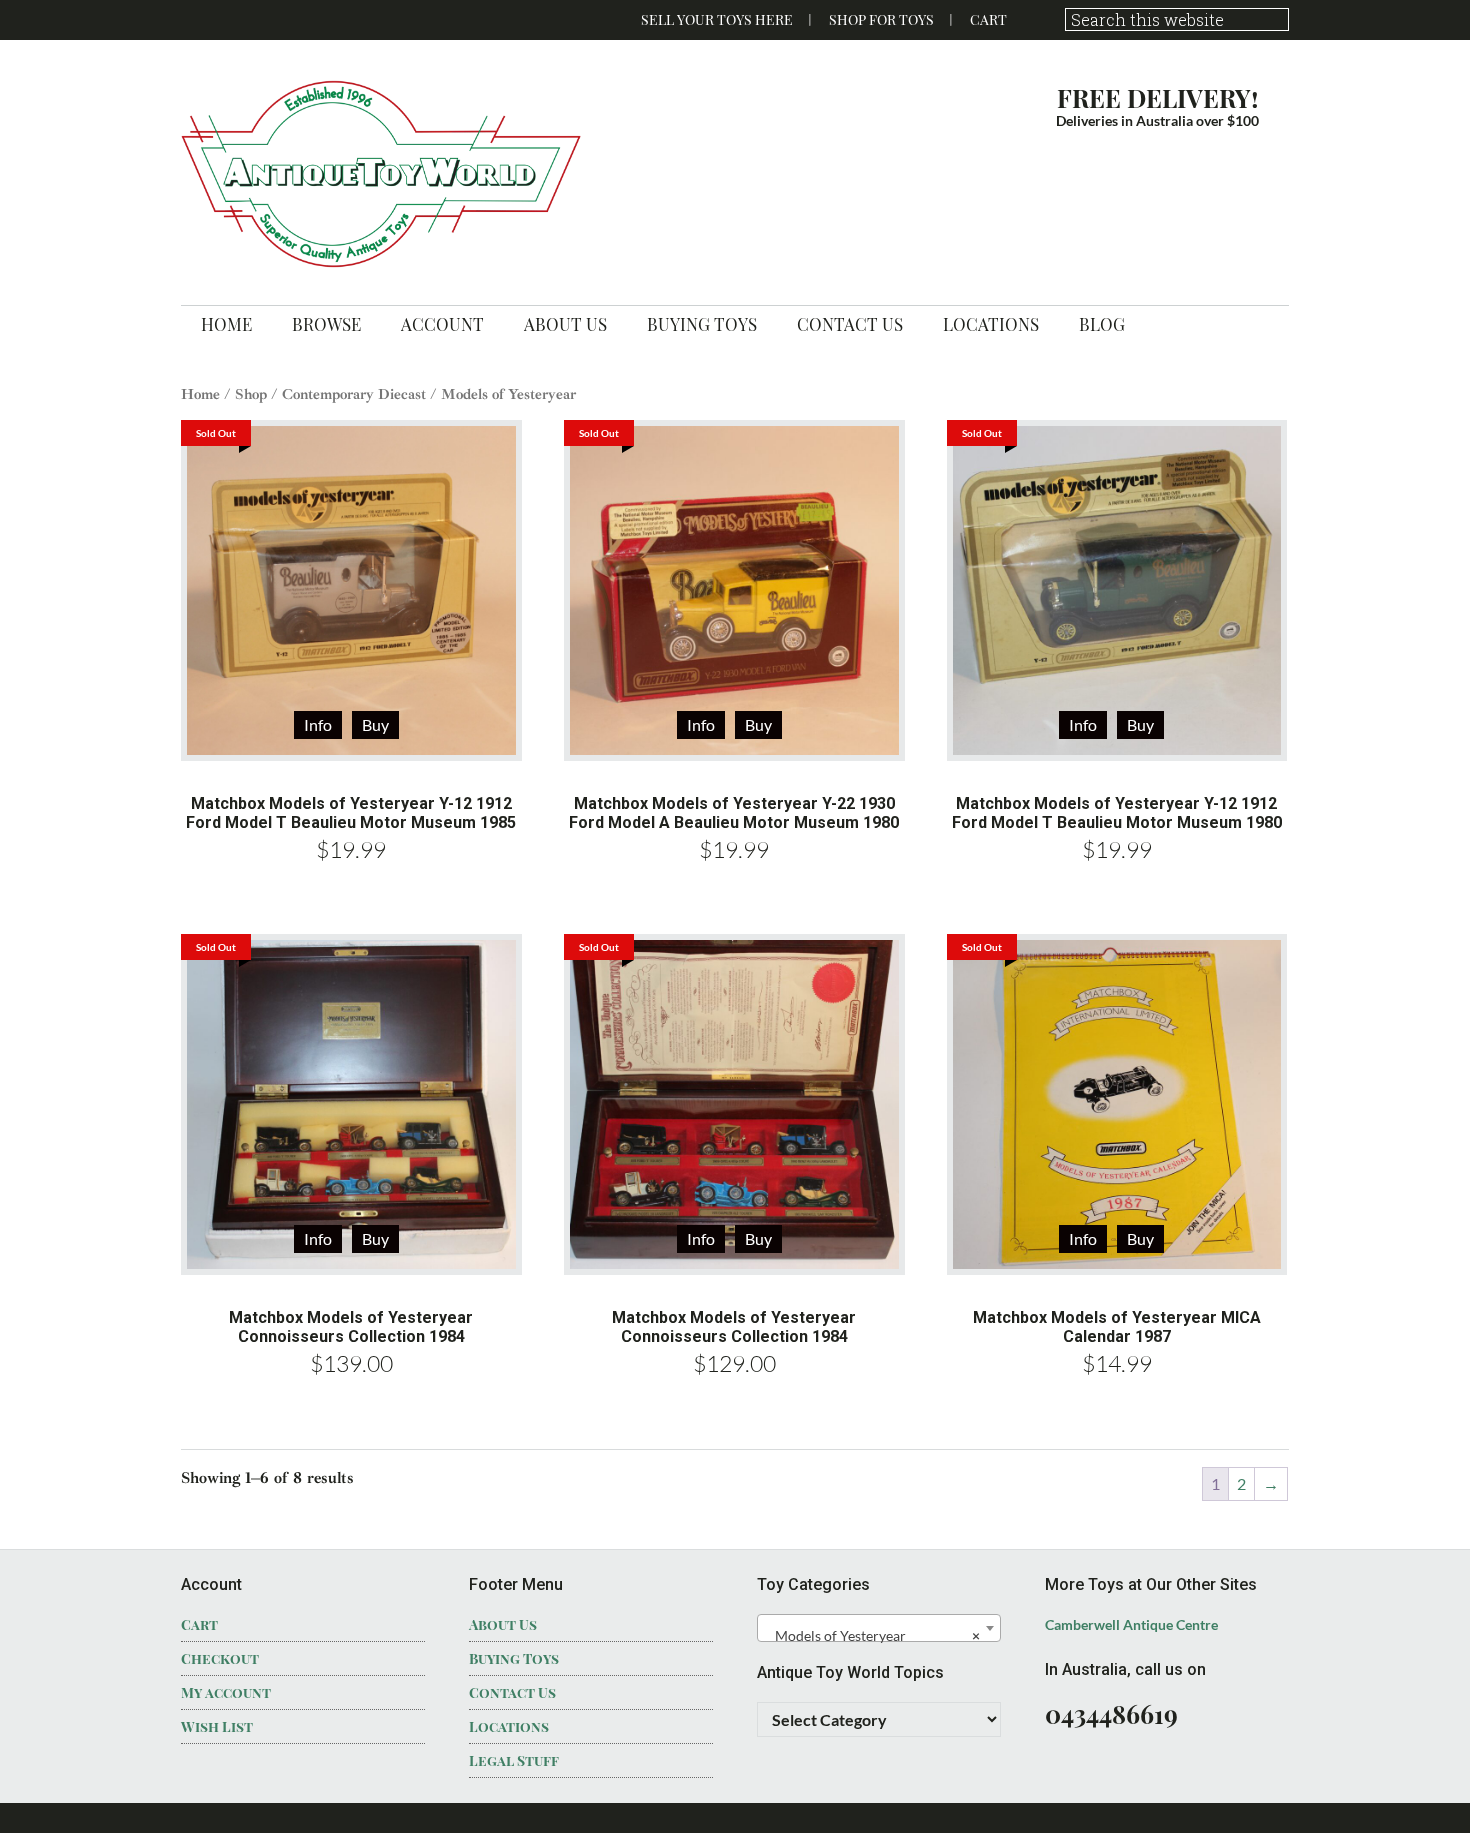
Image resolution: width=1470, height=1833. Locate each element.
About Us (503, 1624)
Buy (375, 724)
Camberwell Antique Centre (1131, 1624)
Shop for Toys (881, 19)
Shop (251, 394)
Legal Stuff (514, 1760)
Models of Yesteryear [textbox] (873, 1635)
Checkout (220, 1658)
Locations (509, 1726)
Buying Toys (514, 1658)
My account (226, 1692)
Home (200, 394)
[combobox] (879, 1628)
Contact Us (512, 1692)
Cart (988, 19)
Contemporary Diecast (354, 394)
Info (318, 724)
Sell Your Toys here (717, 19)
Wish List (217, 1726)
